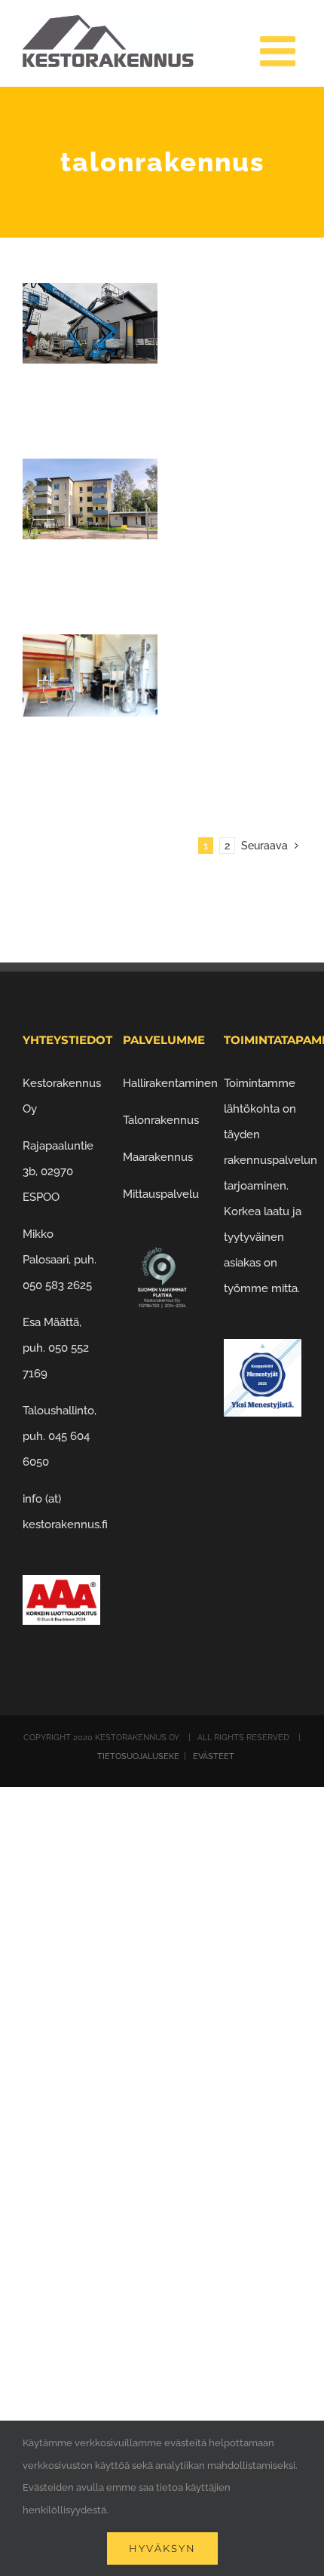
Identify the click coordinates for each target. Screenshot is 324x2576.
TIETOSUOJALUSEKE (139, 1756)
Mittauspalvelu (161, 1194)
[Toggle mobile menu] (281, 51)
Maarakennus (158, 1157)
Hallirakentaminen (170, 1083)
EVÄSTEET (212, 1756)
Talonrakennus (161, 1120)
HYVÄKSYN (162, 2548)
